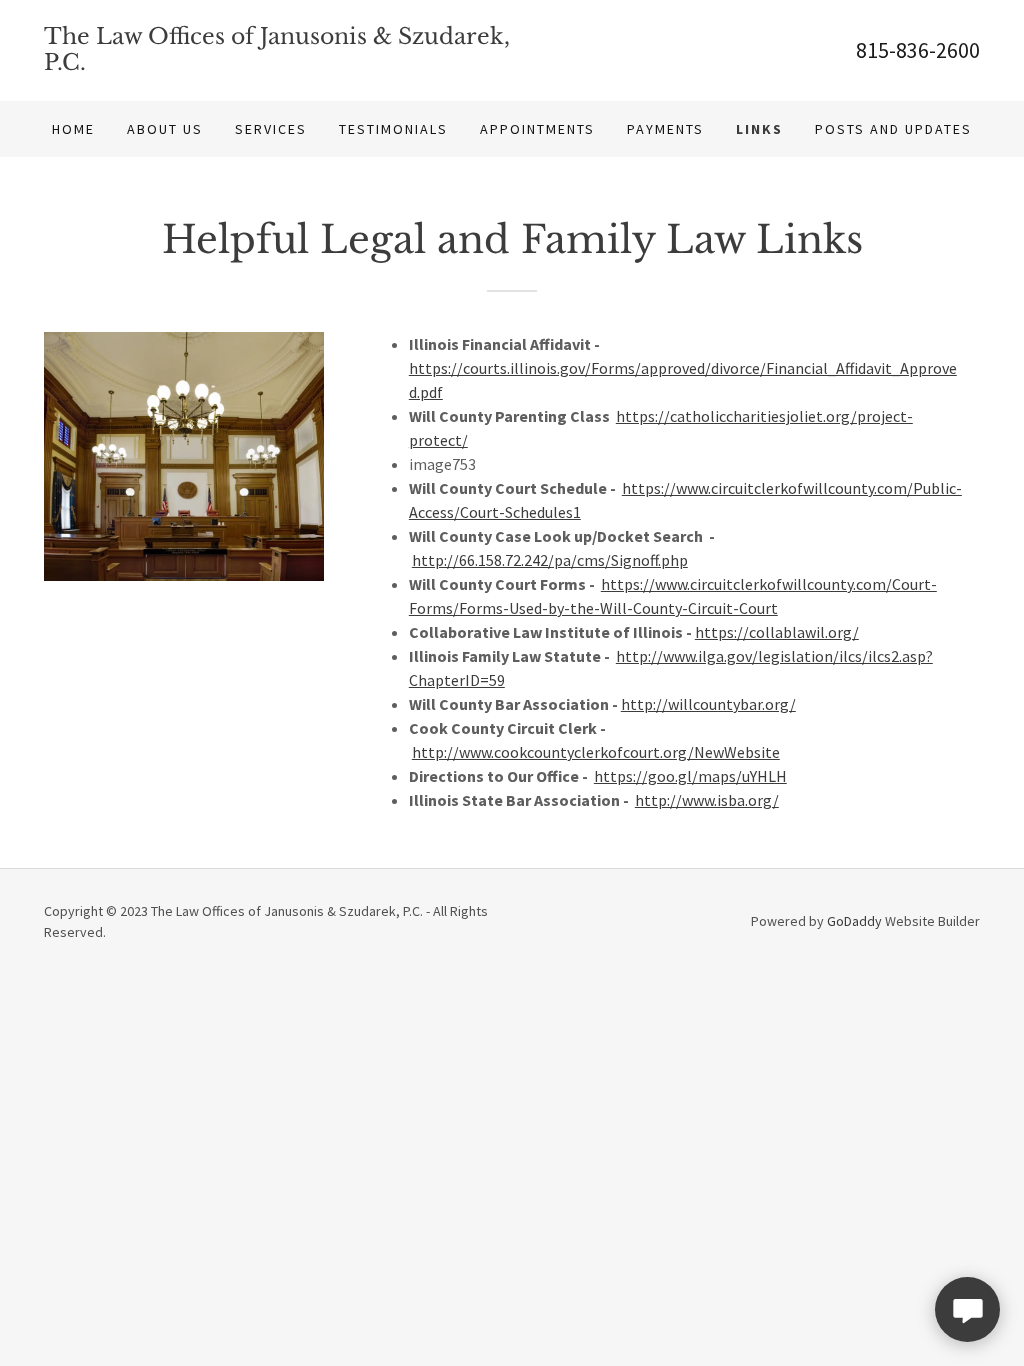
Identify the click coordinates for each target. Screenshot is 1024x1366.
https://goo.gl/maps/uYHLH (690, 776)
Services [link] (271, 129)
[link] (278, 64)
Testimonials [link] (393, 129)
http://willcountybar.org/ (708, 704)
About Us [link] (165, 129)
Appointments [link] (537, 129)
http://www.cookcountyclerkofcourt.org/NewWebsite (596, 752)
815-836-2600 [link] (918, 50)
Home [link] (73, 129)
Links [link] (759, 129)
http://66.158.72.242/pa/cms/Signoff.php (550, 560)
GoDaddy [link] (854, 921)
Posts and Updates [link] (893, 129)
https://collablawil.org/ (777, 632)
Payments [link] (665, 129)
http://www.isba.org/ (707, 800)
